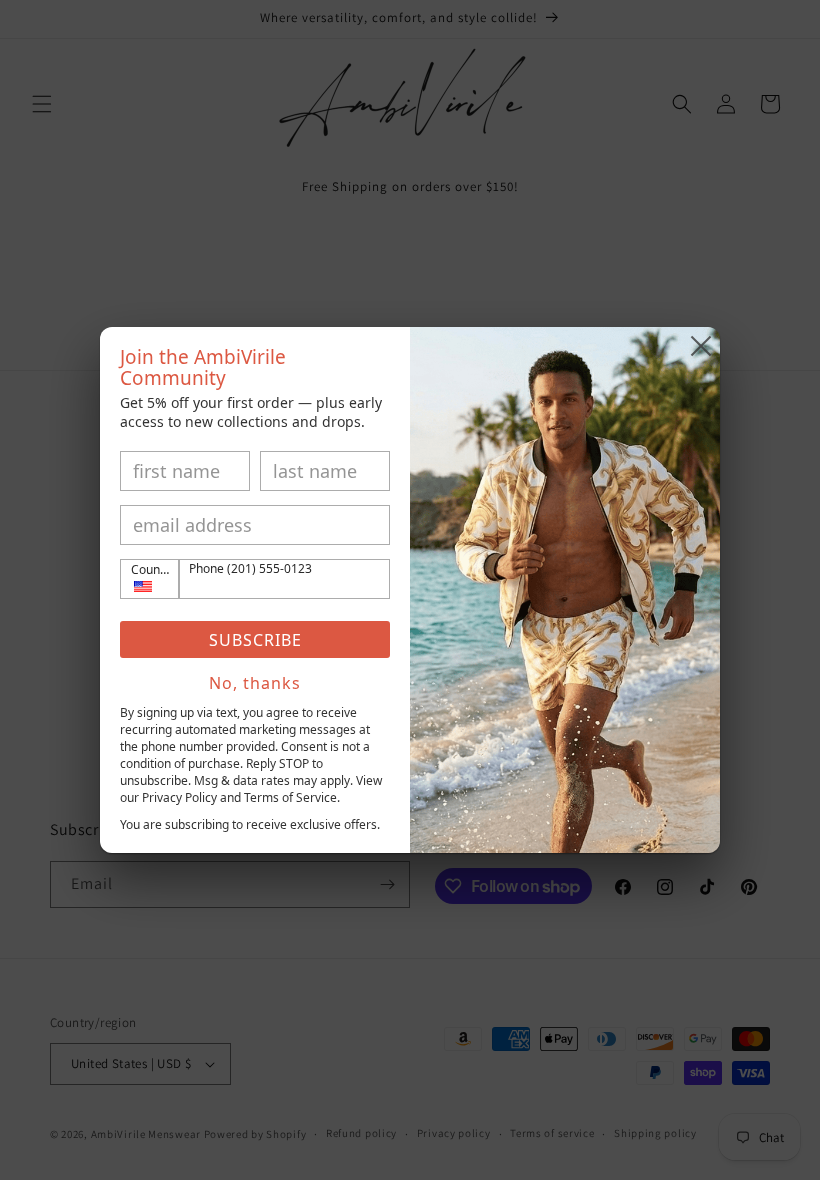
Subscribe (255, 640)
